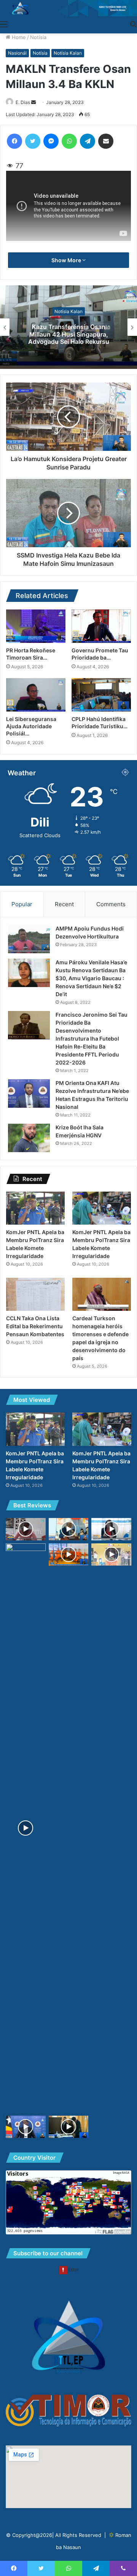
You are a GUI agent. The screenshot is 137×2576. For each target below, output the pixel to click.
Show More (67, 260)
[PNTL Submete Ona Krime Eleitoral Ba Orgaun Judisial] (26, 1828)
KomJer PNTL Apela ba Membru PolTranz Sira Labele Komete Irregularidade (69, 334)
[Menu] (4, 24)
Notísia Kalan (68, 53)
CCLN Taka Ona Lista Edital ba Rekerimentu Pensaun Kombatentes (35, 1326)
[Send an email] (33, 102)
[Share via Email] (106, 141)
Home (18, 37)
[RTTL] (68, 8)
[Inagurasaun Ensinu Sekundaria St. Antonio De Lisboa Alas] (111, 1555)
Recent (64, 904)
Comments (111, 904)
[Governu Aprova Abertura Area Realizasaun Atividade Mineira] (26, 2127)
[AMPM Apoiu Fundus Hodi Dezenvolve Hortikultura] (29, 939)
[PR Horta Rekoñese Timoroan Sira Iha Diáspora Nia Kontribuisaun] (36, 626)
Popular (22, 904)
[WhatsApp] (69, 141)
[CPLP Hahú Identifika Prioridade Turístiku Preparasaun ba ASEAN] (101, 695)
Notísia (38, 37)
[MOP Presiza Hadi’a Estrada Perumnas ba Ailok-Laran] (26, 1529)
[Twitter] (33, 141)
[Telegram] (88, 141)
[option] (68, 327)
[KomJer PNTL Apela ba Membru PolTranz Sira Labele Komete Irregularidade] (35, 1208)
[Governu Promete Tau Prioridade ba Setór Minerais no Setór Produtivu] (101, 626)
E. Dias (23, 102)
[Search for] (133, 24)
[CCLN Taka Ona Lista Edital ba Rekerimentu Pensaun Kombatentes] (35, 1294)
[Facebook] (14, 141)
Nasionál (17, 53)
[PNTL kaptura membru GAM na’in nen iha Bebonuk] (69, 1555)
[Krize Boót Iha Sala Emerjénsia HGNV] (29, 1138)
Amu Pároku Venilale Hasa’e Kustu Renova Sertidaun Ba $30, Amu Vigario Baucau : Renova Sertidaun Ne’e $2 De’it (91, 978)
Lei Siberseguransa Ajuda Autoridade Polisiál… (31, 726)
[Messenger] (51, 141)
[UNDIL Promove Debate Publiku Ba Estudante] (69, 2127)
